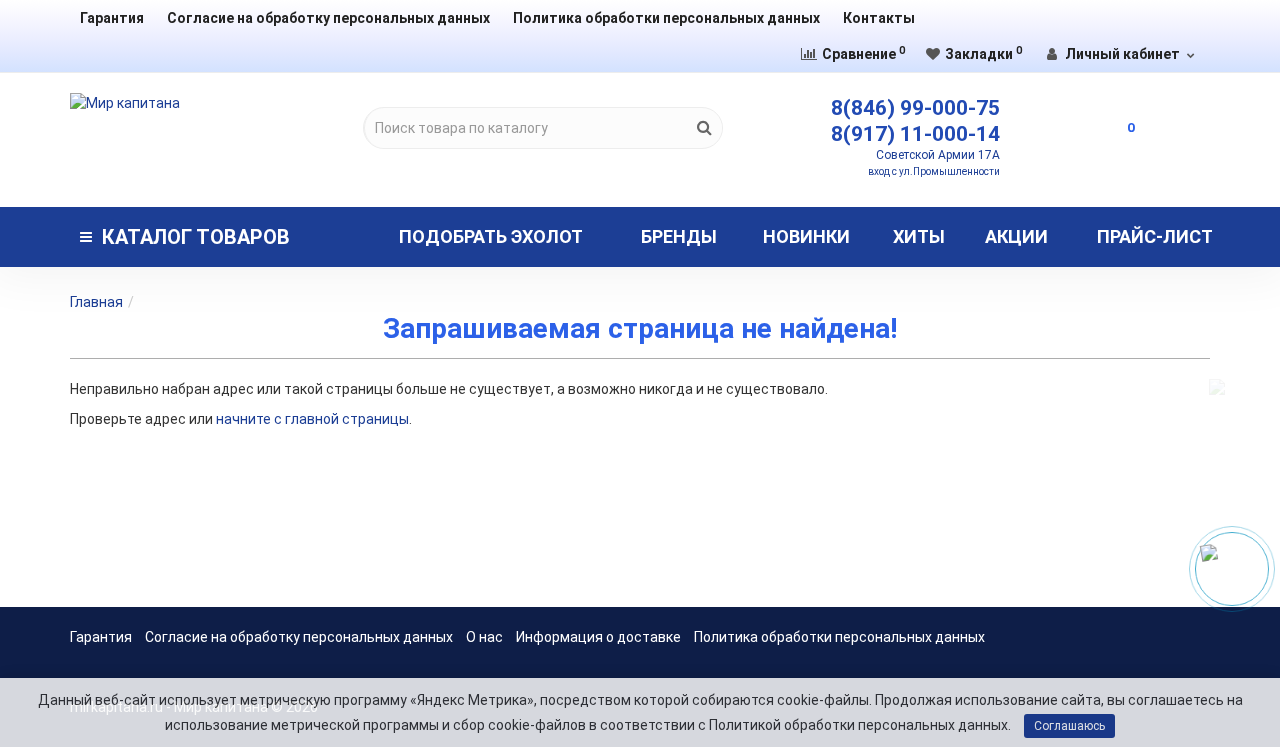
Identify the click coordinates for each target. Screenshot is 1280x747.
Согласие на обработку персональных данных (328, 18)
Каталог (196, 237)
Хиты (919, 236)
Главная (96, 302)
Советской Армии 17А (938, 155)
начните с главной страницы (312, 419)
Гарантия (112, 18)
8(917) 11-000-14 (915, 134)
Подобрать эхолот (491, 236)
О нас (484, 637)
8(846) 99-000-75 (915, 108)
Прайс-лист (1155, 236)
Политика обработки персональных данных (666, 18)
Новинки (806, 236)
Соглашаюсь (1069, 726)
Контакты (879, 18)
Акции (1016, 236)
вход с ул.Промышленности (934, 171)
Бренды (679, 236)
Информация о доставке (598, 637)
